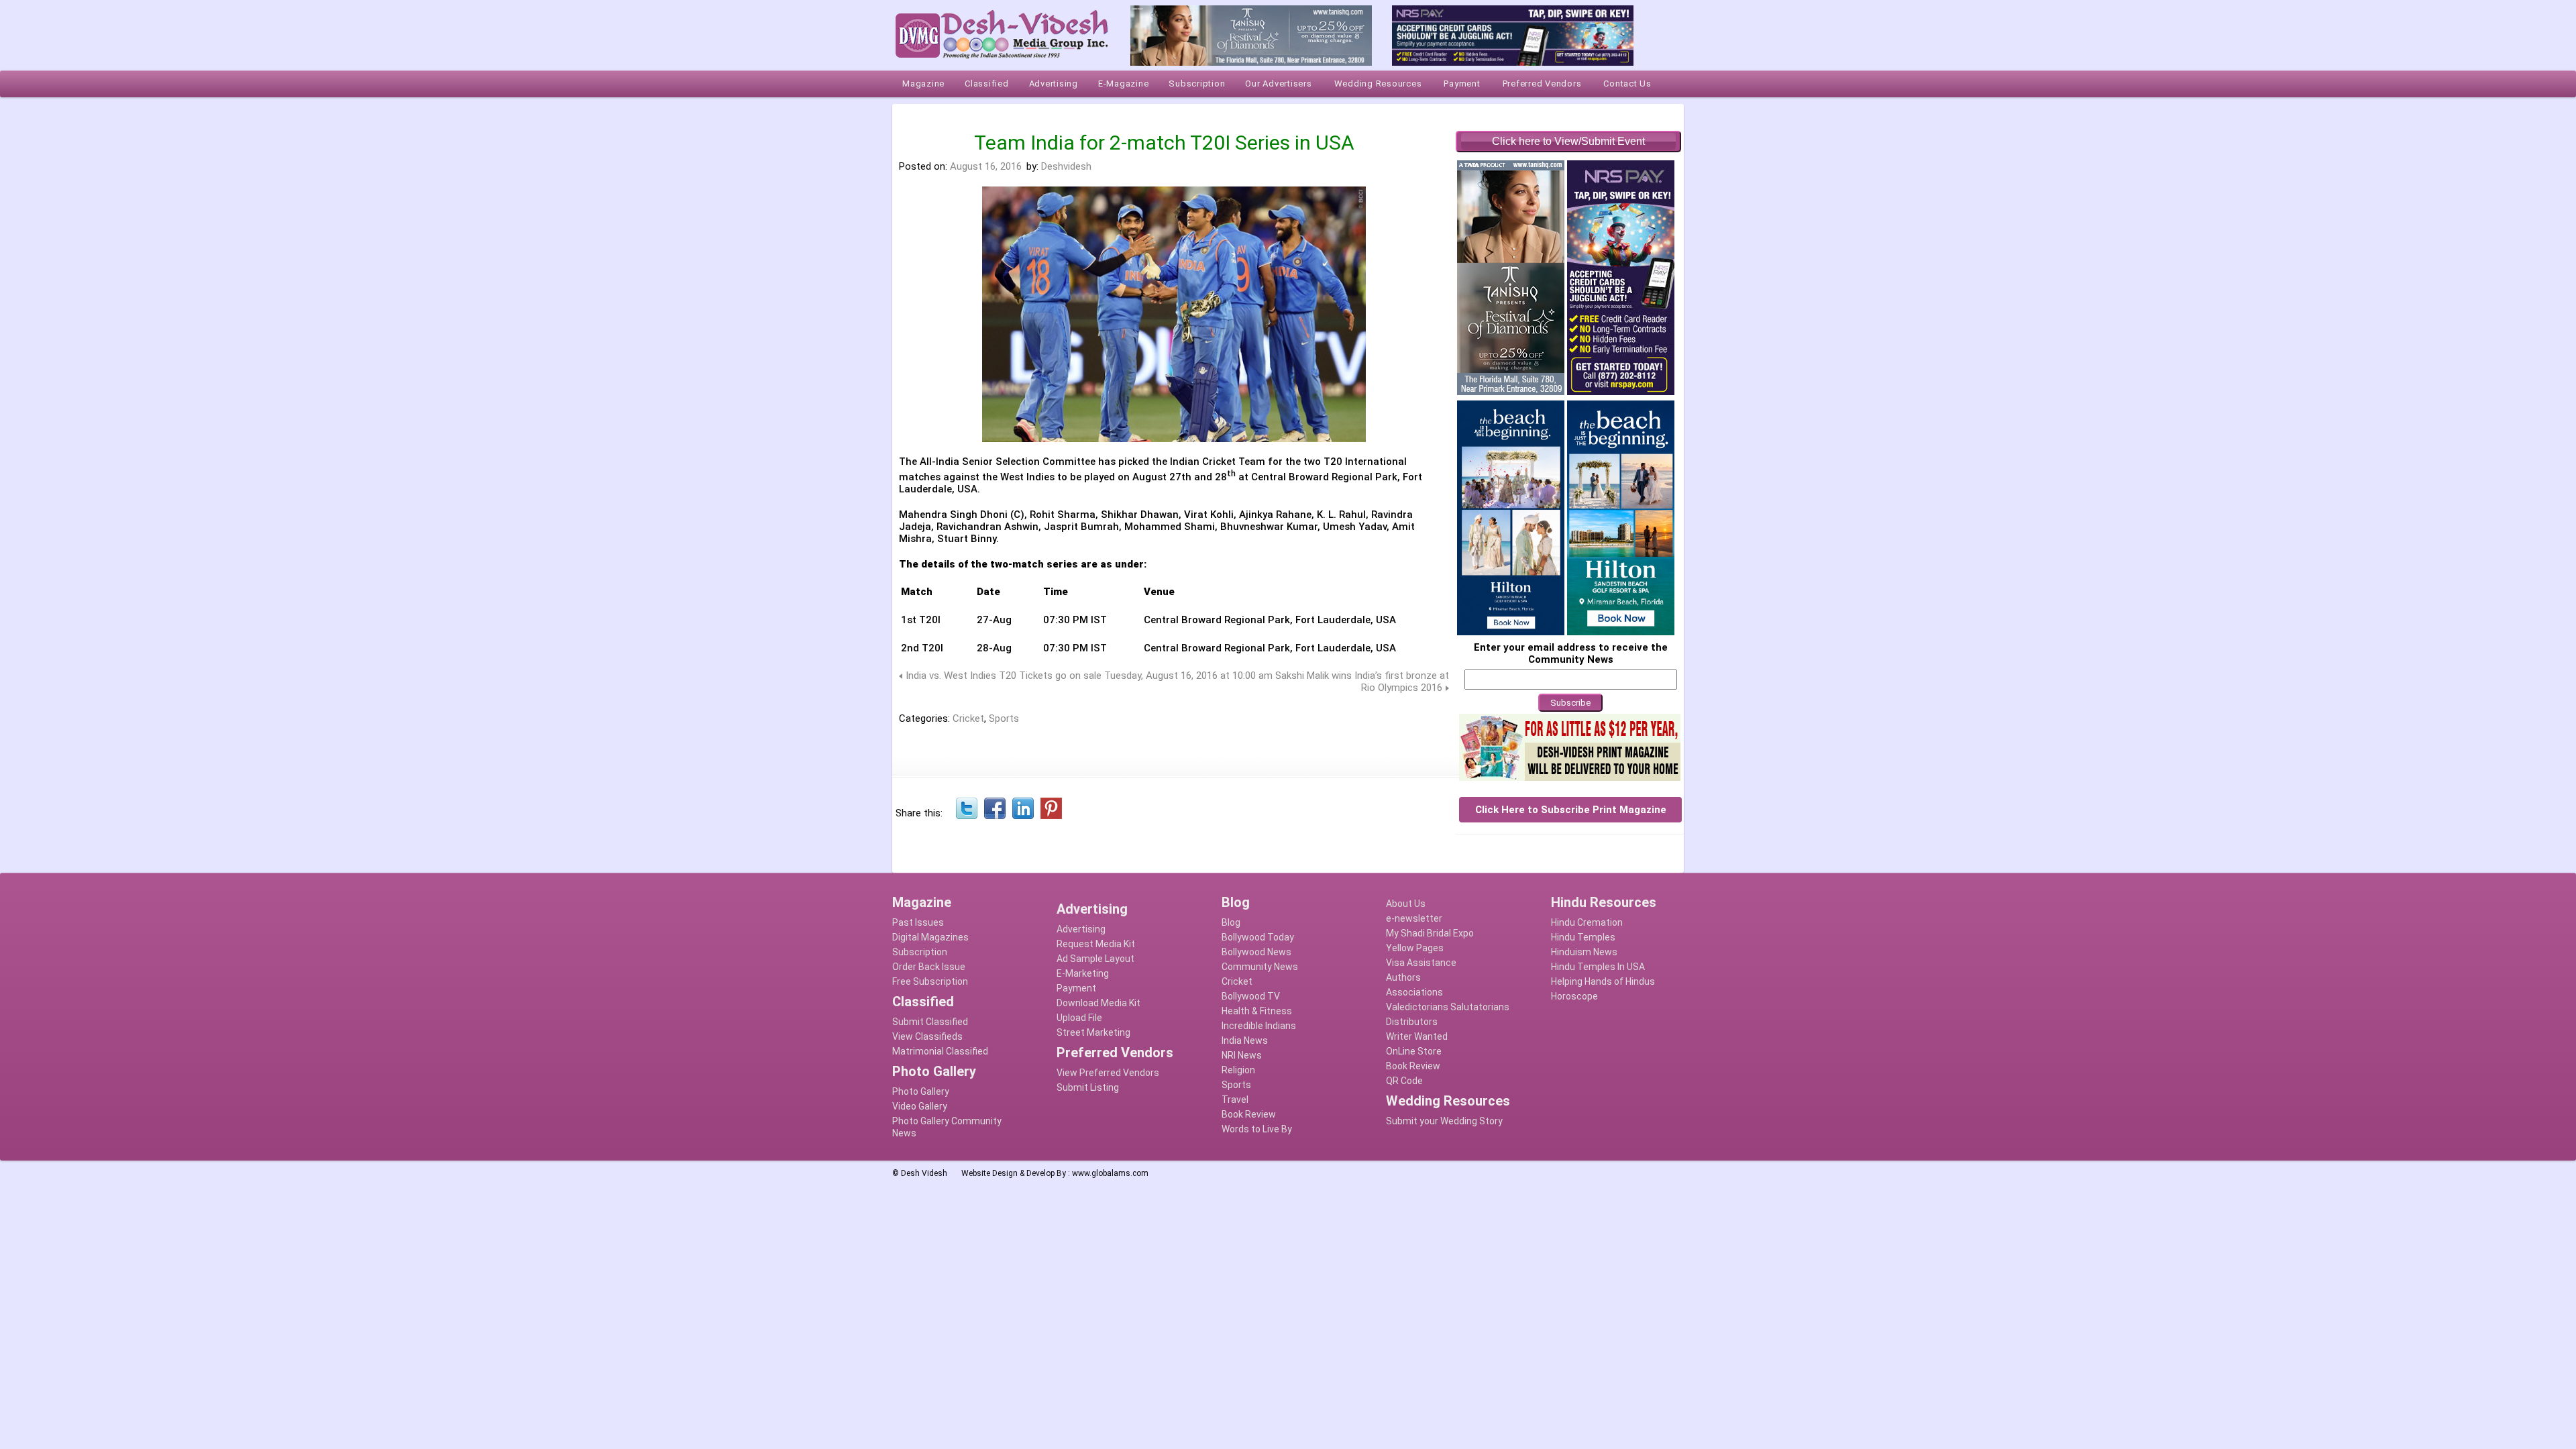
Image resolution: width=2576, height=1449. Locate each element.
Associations (1414, 992)
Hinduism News (1584, 952)
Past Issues (918, 922)
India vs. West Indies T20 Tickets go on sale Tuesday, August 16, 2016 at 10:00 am (1089, 676)
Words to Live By (1257, 1129)
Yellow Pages (1415, 948)
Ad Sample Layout (1095, 959)
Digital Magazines (930, 937)
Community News (1260, 967)
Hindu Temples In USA (1598, 967)
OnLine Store (1414, 1051)
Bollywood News (1256, 952)
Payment (1076, 988)
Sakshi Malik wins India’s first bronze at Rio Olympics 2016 (1362, 682)
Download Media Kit (1098, 1003)
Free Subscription (930, 981)
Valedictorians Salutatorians (1448, 1007)
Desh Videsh (924, 1173)
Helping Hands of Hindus (1603, 981)
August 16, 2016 (986, 166)
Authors (1403, 977)
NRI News (1242, 1055)
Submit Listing (1088, 1087)
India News (1245, 1040)
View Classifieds (927, 1036)
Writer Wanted (1417, 1036)
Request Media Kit (1096, 944)
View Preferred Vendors (1108, 1073)
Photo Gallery (921, 1091)
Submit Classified (930, 1022)
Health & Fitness (1257, 1011)
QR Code (1404, 1081)
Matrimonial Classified (940, 1051)
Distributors (1412, 1022)
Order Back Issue (929, 967)
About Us (1406, 904)
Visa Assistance (1421, 963)
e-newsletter (1414, 918)
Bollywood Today (1258, 937)
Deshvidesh (1066, 166)
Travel (1235, 1099)
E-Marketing (1083, 973)
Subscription (920, 952)
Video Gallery (920, 1106)
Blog (1231, 922)
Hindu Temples (1583, 937)
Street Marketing (1093, 1032)
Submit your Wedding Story (1444, 1121)
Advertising (1081, 929)
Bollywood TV (1251, 996)
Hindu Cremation (1587, 922)
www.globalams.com (1110, 1173)
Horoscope (1574, 996)
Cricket (968, 718)
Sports (1004, 718)
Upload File (1079, 1018)
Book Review (1249, 1114)
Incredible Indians (1259, 1026)
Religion (1238, 1070)
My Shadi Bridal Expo (1430, 933)
